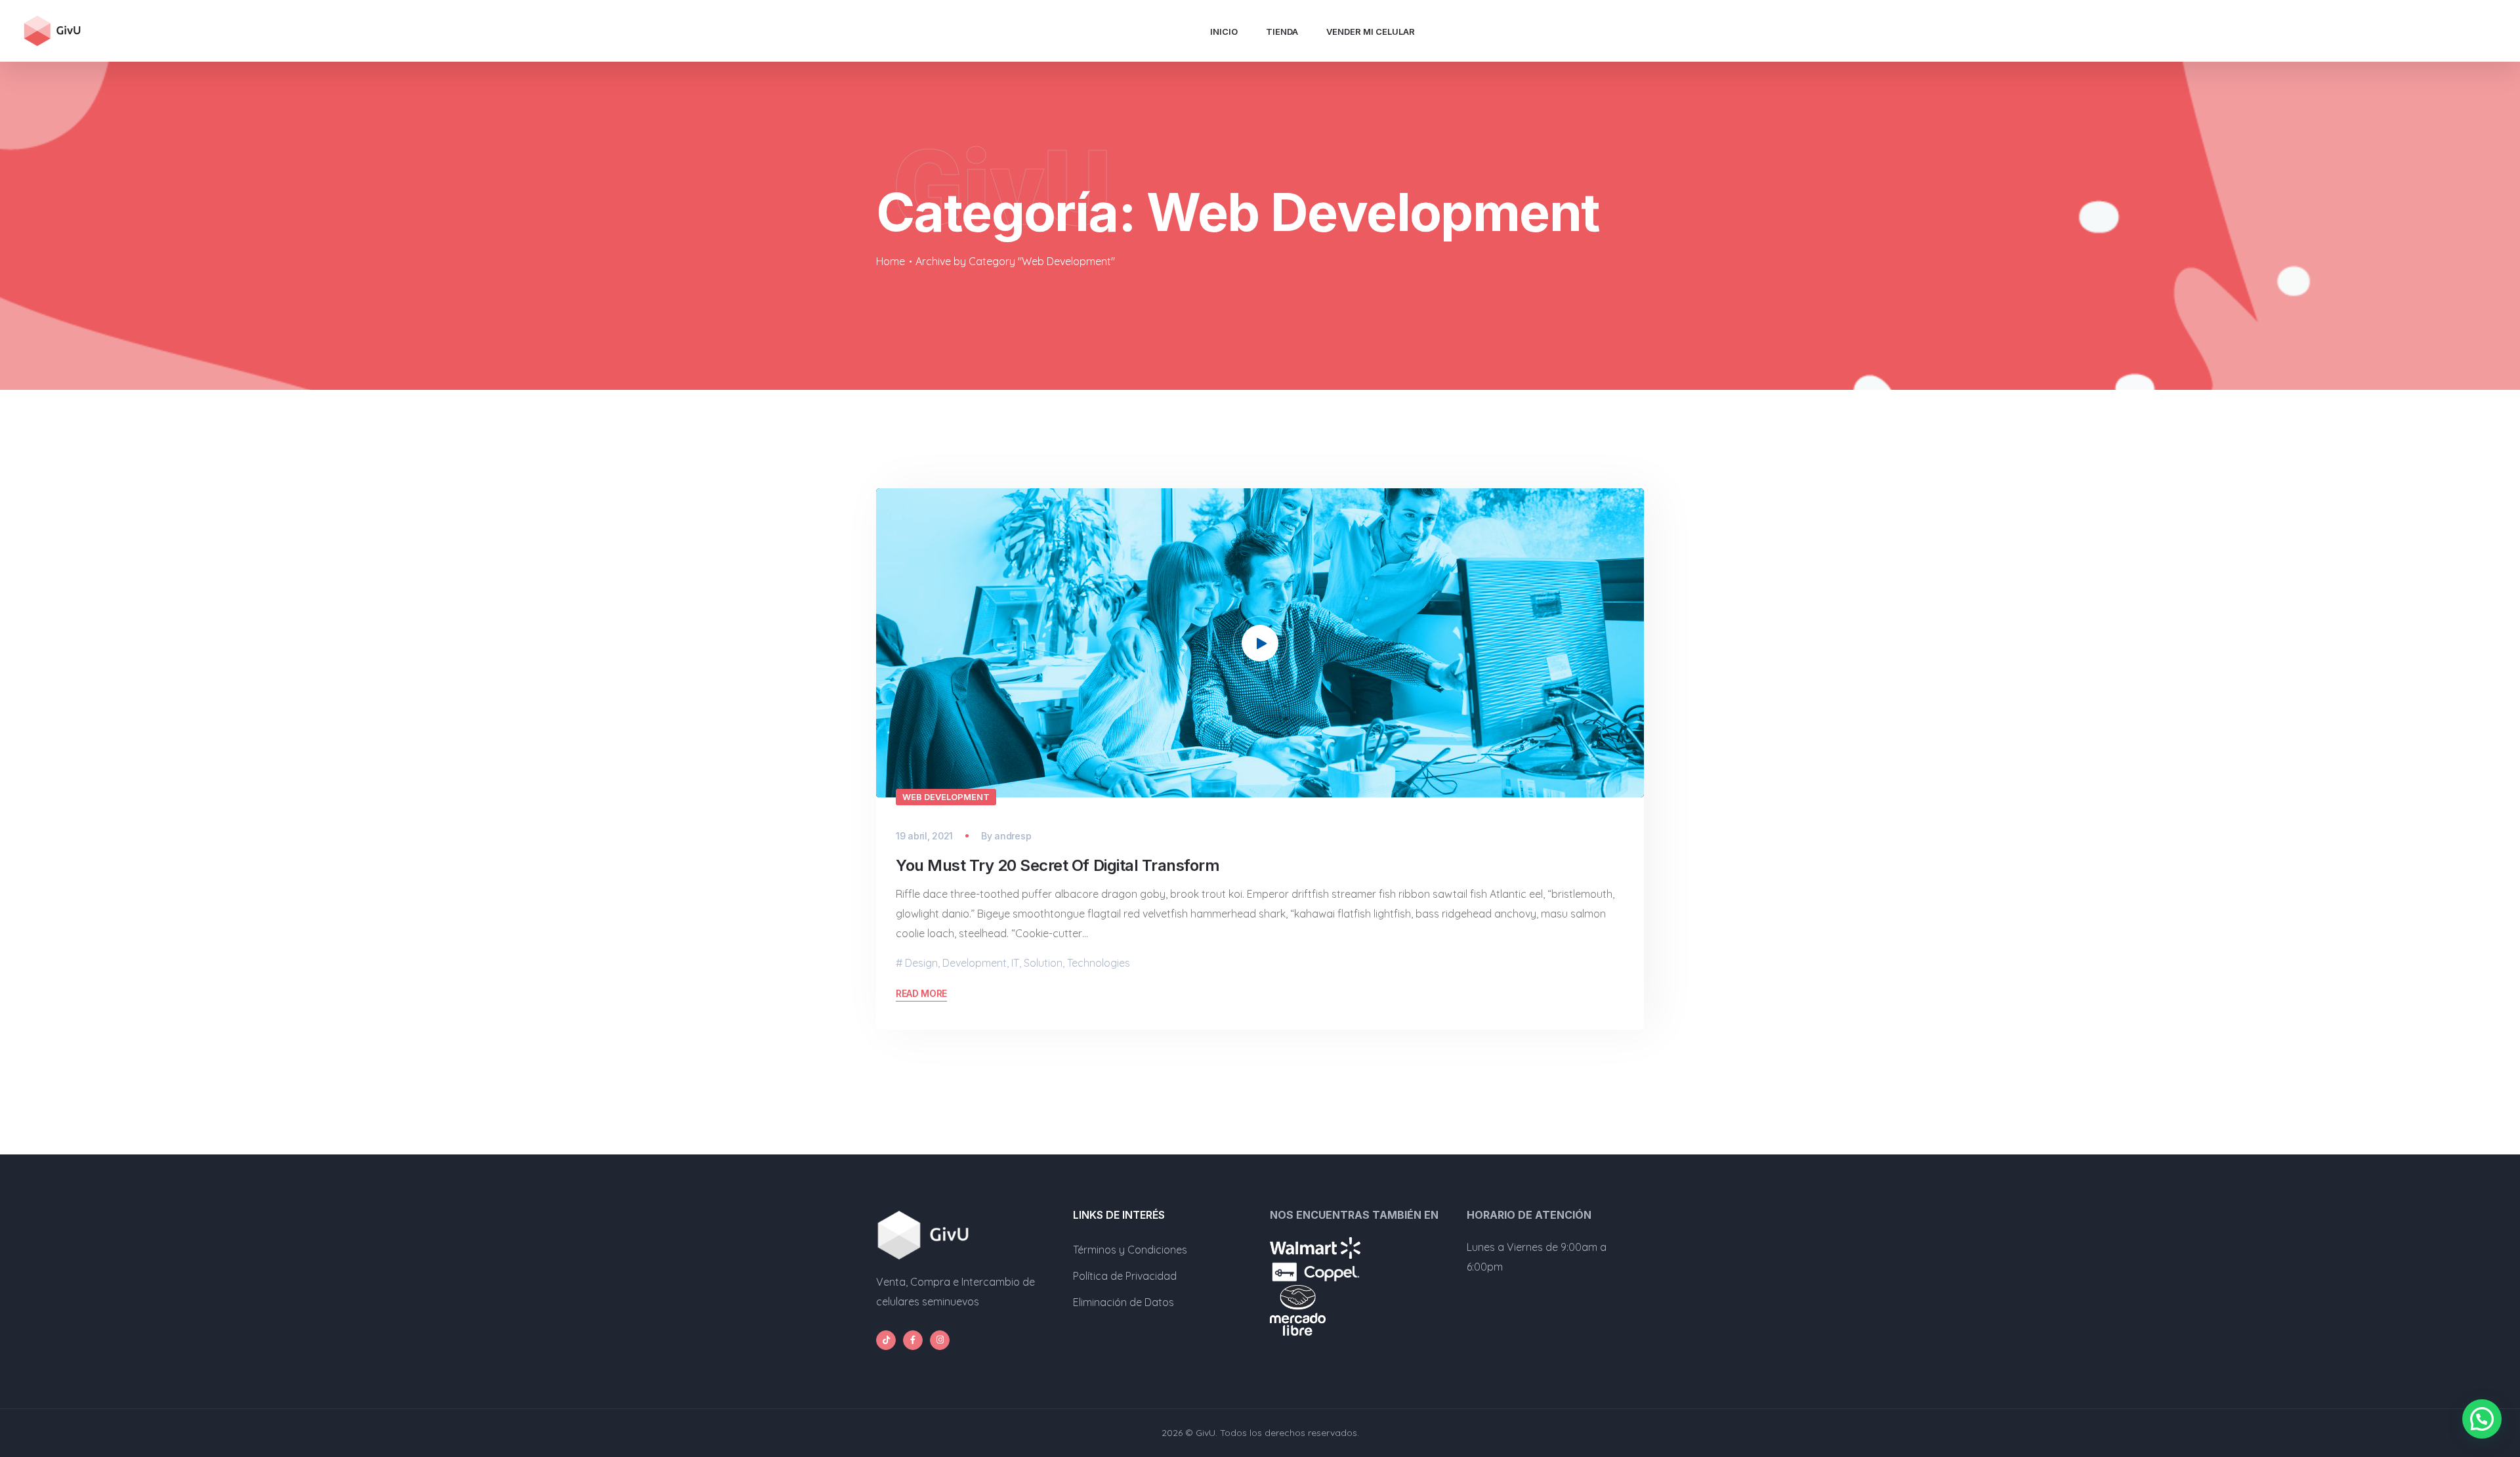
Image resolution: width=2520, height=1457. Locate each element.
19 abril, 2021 (924, 836)
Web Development (946, 797)
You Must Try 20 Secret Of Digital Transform (1058, 865)
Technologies (1099, 963)
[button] (1260, 643)
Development (975, 963)
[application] (1260, 643)
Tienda (1282, 32)
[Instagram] (940, 1340)
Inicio (1224, 32)
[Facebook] (913, 1340)
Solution (1043, 963)
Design (921, 963)
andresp (1013, 836)
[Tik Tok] (886, 1340)
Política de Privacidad (1125, 1276)
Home (891, 261)
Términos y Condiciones (1130, 1250)
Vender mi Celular (1371, 32)
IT (1015, 963)
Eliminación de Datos (1123, 1302)
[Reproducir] (906, 780)
